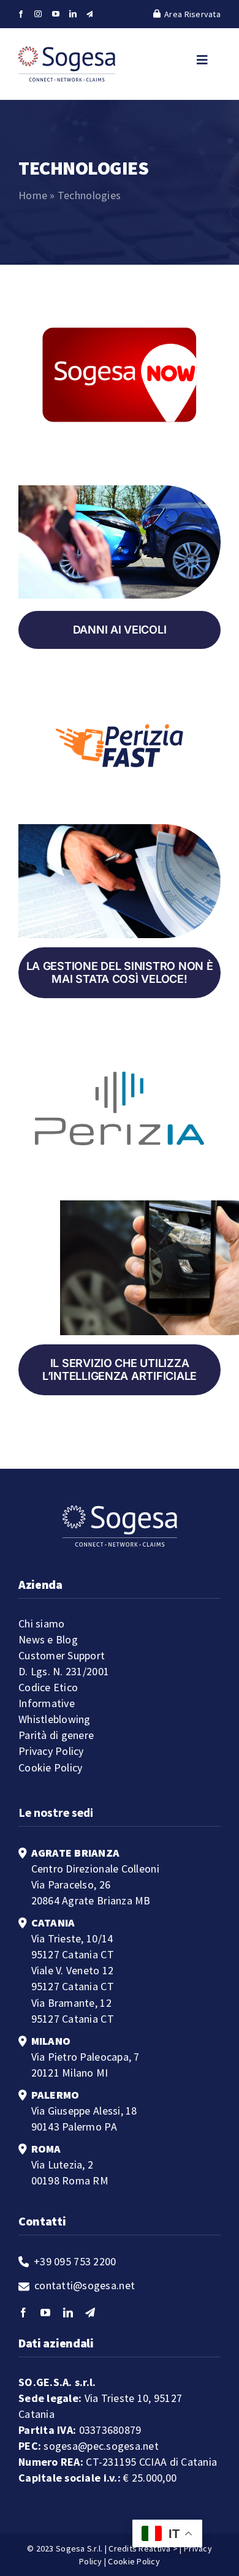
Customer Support (62, 1655)
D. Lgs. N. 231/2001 (64, 1671)
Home (33, 195)
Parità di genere (56, 1735)
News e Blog (48, 1639)
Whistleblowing (55, 1719)
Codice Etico (48, 1687)
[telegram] (90, 14)
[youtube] (56, 14)
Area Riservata (192, 14)
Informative (47, 1703)
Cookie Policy (51, 1767)
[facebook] (21, 14)
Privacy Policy (51, 1751)
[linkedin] (73, 14)
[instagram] (38, 14)
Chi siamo (41, 1623)
